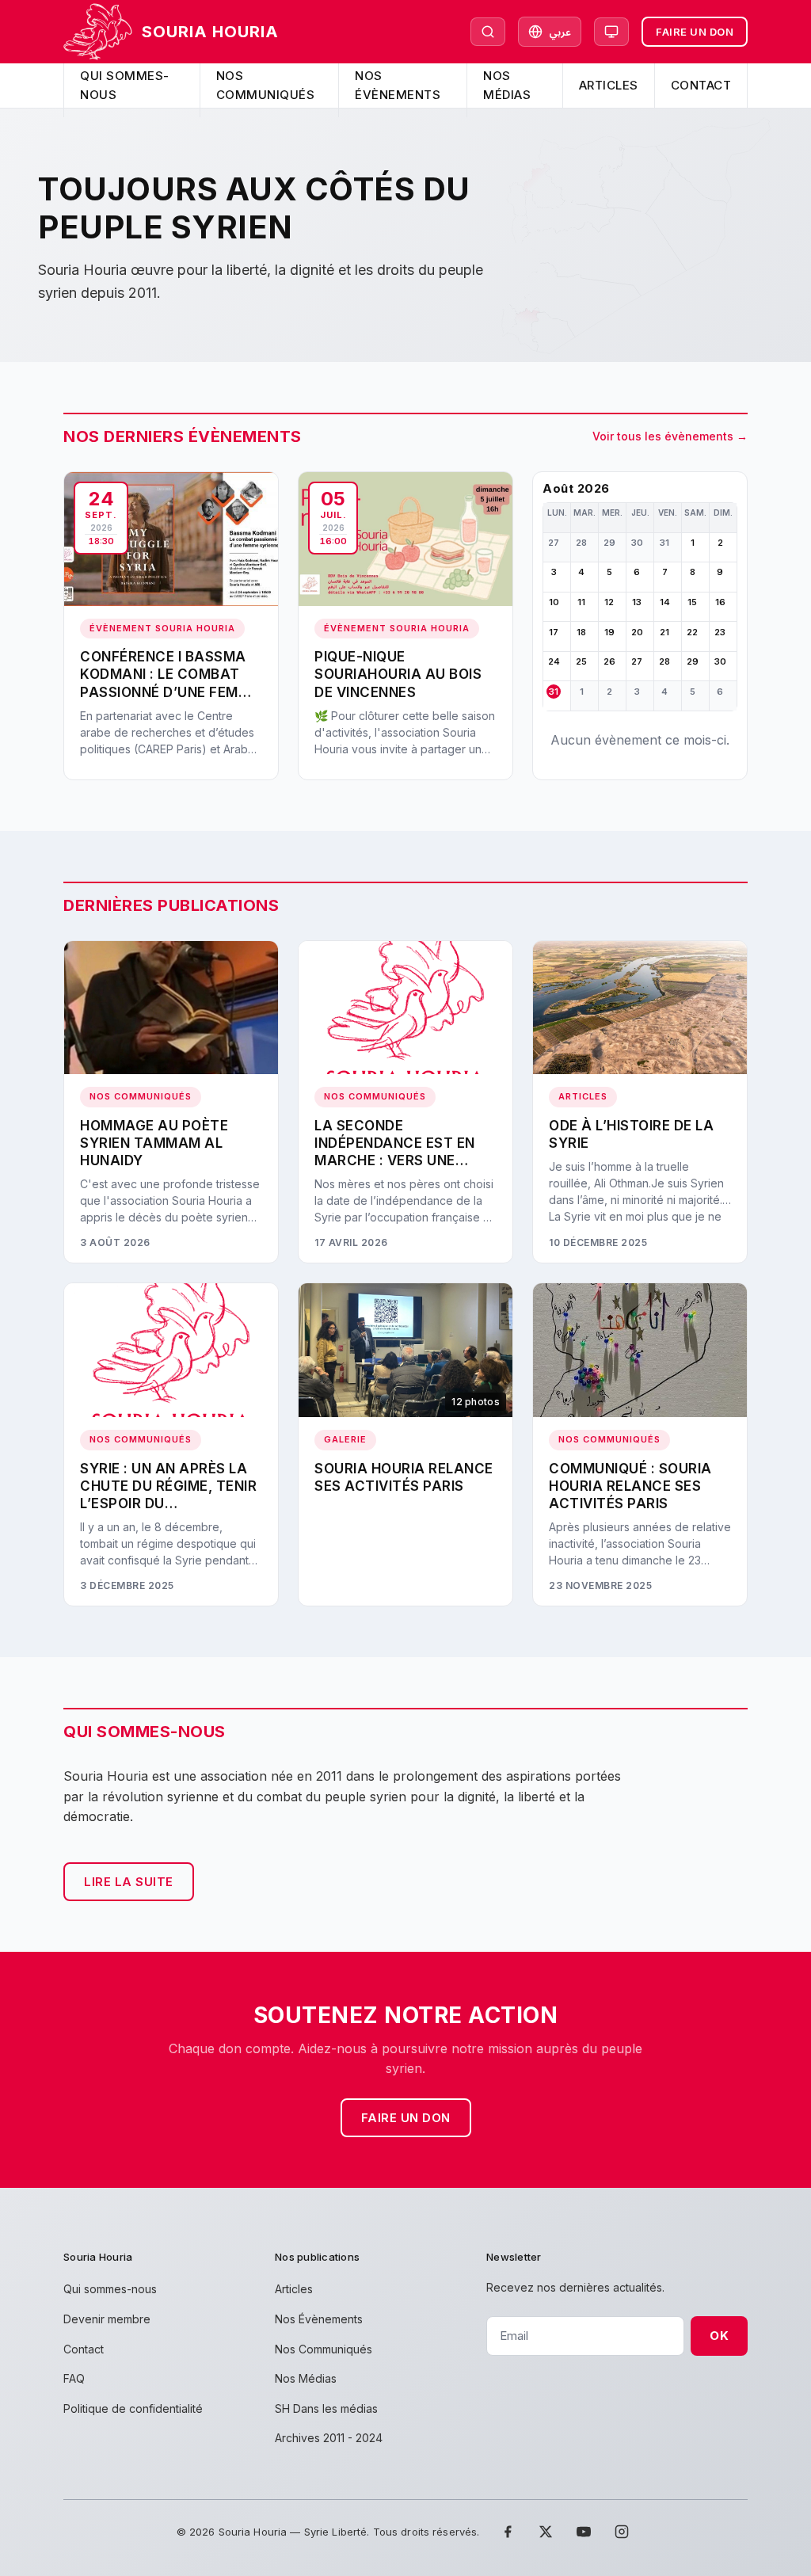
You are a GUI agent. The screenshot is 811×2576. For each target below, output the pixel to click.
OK (719, 2336)
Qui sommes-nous (125, 85)
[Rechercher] (488, 32)
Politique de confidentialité (133, 2408)
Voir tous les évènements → (670, 436)
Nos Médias (507, 85)
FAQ (74, 2378)
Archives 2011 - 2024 (329, 2438)
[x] (546, 2532)
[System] (611, 32)
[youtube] (584, 2532)
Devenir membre (107, 2319)
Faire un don (695, 32)
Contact (701, 85)
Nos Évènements (398, 85)
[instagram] (622, 2532)
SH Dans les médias (326, 2408)
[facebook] (508, 2532)
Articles (609, 85)
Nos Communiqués (266, 85)
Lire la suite (129, 1882)
